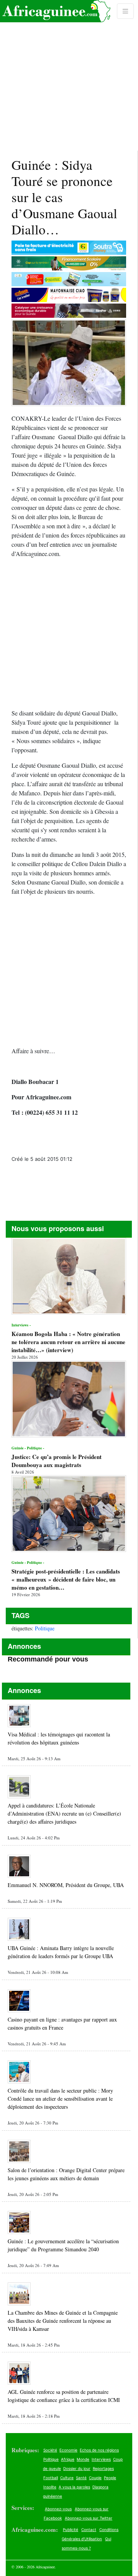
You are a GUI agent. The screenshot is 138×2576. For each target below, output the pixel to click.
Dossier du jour (77, 2468)
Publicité (71, 2530)
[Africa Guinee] (55, 11)
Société (50, 2450)
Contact (89, 2530)
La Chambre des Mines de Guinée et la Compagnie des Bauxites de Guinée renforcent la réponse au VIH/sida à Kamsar (63, 2321)
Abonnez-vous (58, 2509)
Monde (83, 2459)
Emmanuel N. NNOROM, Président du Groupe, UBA (66, 1885)
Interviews (101, 2459)
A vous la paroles (74, 2487)
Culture (67, 2478)
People (110, 2478)
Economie (68, 2450)
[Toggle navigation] (125, 11)
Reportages (103, 2468)
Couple (95, 2478)
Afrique (68, 2459)
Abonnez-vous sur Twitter (89, 2518)
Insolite (50, 2487)
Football (51, 2478)
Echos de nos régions (99, 2450)
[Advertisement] (69, 75)
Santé (81, 2478)
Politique (45, 1628)
